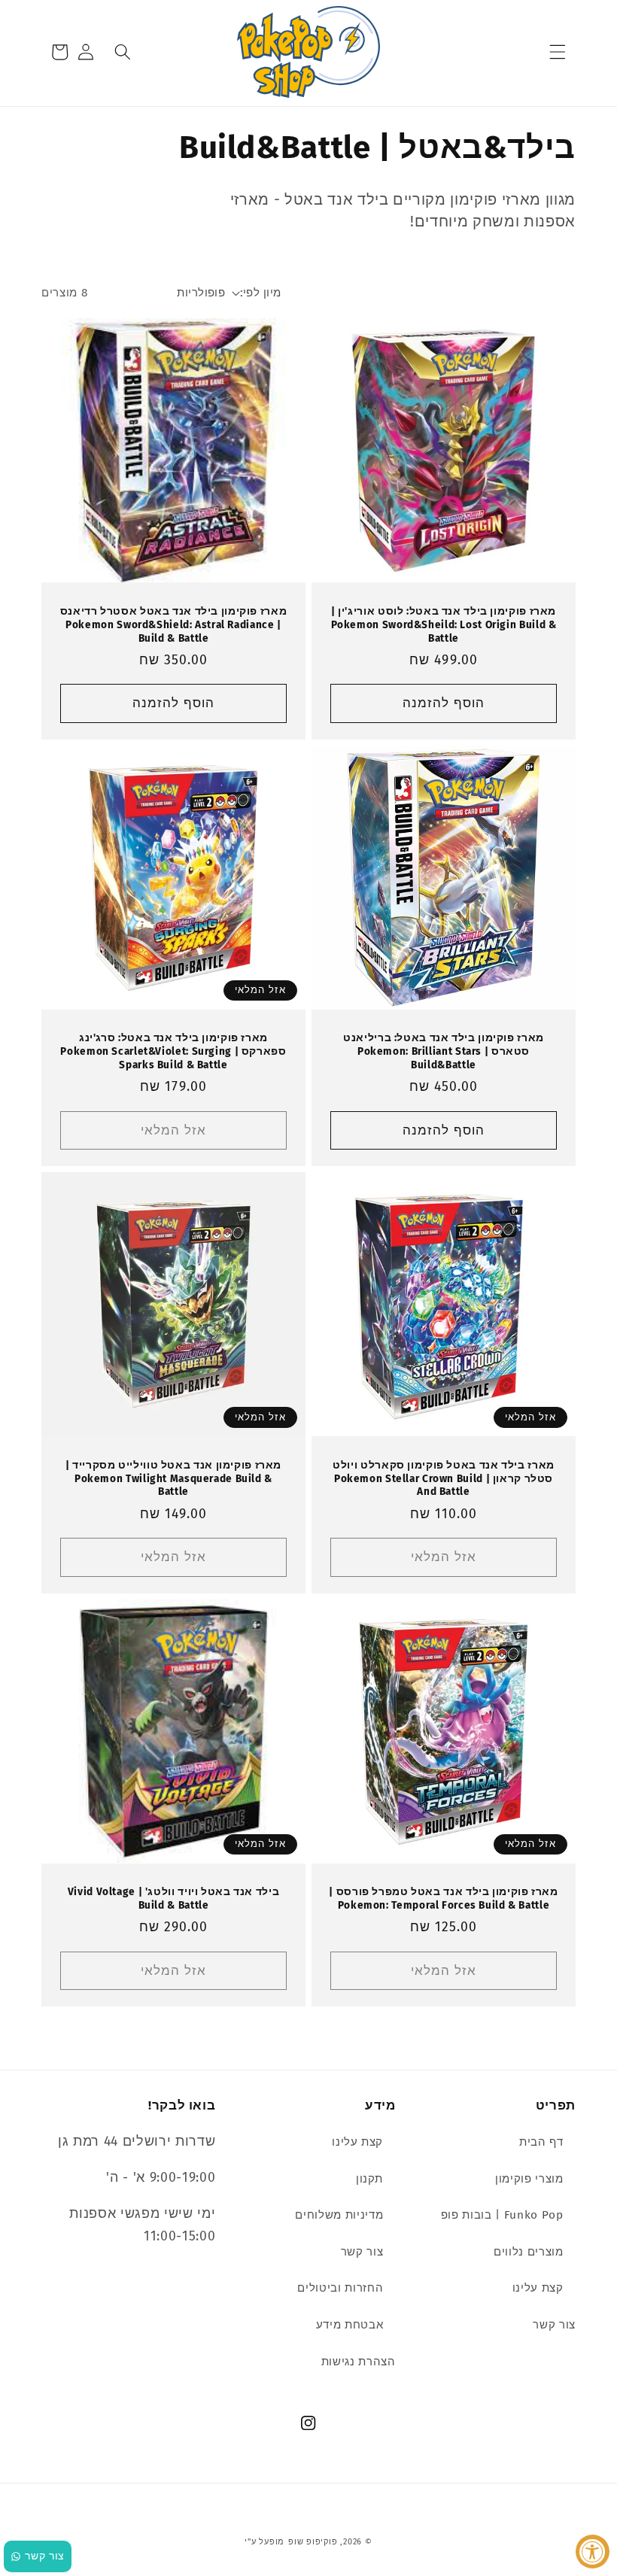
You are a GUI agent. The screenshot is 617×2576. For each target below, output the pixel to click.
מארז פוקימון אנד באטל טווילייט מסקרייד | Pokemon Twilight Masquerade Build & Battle (173, 1479)
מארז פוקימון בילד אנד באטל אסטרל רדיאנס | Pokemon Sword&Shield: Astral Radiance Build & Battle (174, 625)
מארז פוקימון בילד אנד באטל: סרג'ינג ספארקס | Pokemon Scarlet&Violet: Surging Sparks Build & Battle (173, 1051)
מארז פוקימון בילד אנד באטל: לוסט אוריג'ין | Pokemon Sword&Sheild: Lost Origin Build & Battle (444, 625)
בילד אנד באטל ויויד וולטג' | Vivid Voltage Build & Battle (173, 1899)
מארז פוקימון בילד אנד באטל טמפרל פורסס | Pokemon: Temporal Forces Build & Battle (443, 1899)
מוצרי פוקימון (529, 2179)
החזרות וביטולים (340, 2288)
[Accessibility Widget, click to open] (593, 2552)
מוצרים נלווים (529, 2252)
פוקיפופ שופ (313, 2542)
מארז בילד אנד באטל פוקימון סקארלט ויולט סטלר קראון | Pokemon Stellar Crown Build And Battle (444, 1479)
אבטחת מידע (350, 2325)
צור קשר (554, 2325)
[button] (558, 52)
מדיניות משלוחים (339, 2215)
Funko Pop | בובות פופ (502, 2215)
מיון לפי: (261, 293)
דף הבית (541, 2142)
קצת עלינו (538, 2288)
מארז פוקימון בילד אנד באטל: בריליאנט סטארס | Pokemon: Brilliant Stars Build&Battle (444, 1051)
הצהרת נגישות (359, 2362)
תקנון (369, 2179)
